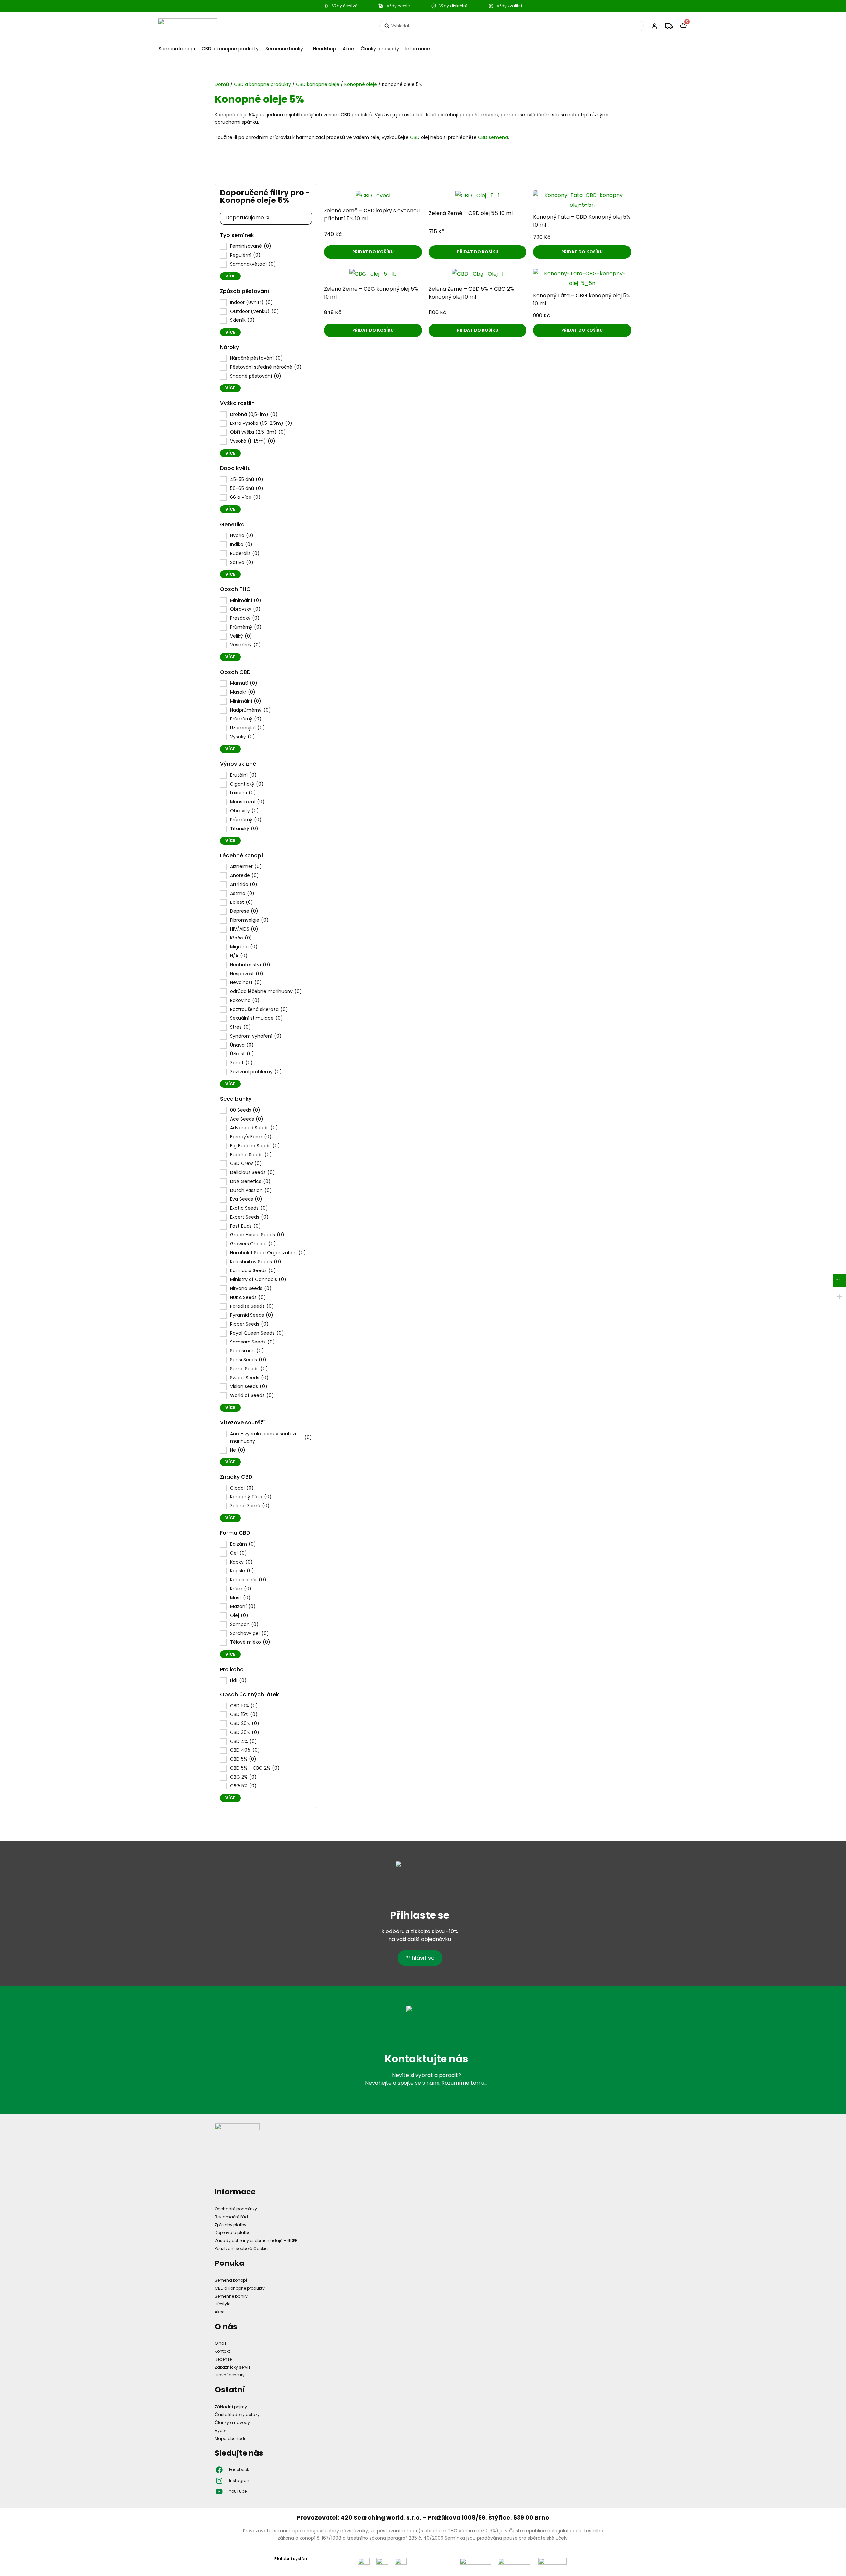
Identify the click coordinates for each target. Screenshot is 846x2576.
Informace (418, 49)
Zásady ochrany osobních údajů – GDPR (256, 2241)
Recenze (223, 2359)
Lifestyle (223, 2304)
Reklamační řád (231, 2217)
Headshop (325, 49)
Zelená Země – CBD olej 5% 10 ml (471, 213)
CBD (415, 137)
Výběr (220, 2430)
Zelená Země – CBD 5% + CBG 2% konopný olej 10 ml (471, 293)
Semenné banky (284, 49)
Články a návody (380, 49)
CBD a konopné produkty (230, 49)
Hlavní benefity (230, 2375)
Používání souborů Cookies (242, 2248)
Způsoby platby (231, 2225)
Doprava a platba (233, 2233)
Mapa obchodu (231, 2438)
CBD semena (493, 137)
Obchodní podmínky (236, 2209)
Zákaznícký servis (233, 2367)
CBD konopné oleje (318, 84)
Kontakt (222, 2351)
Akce (348, 49)
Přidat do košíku (373, 252)
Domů (222, 84)
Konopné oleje (361, 84)
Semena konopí (177, 49)
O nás (221, 2343)
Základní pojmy (231, 2407)
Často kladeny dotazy (237, 2415)
